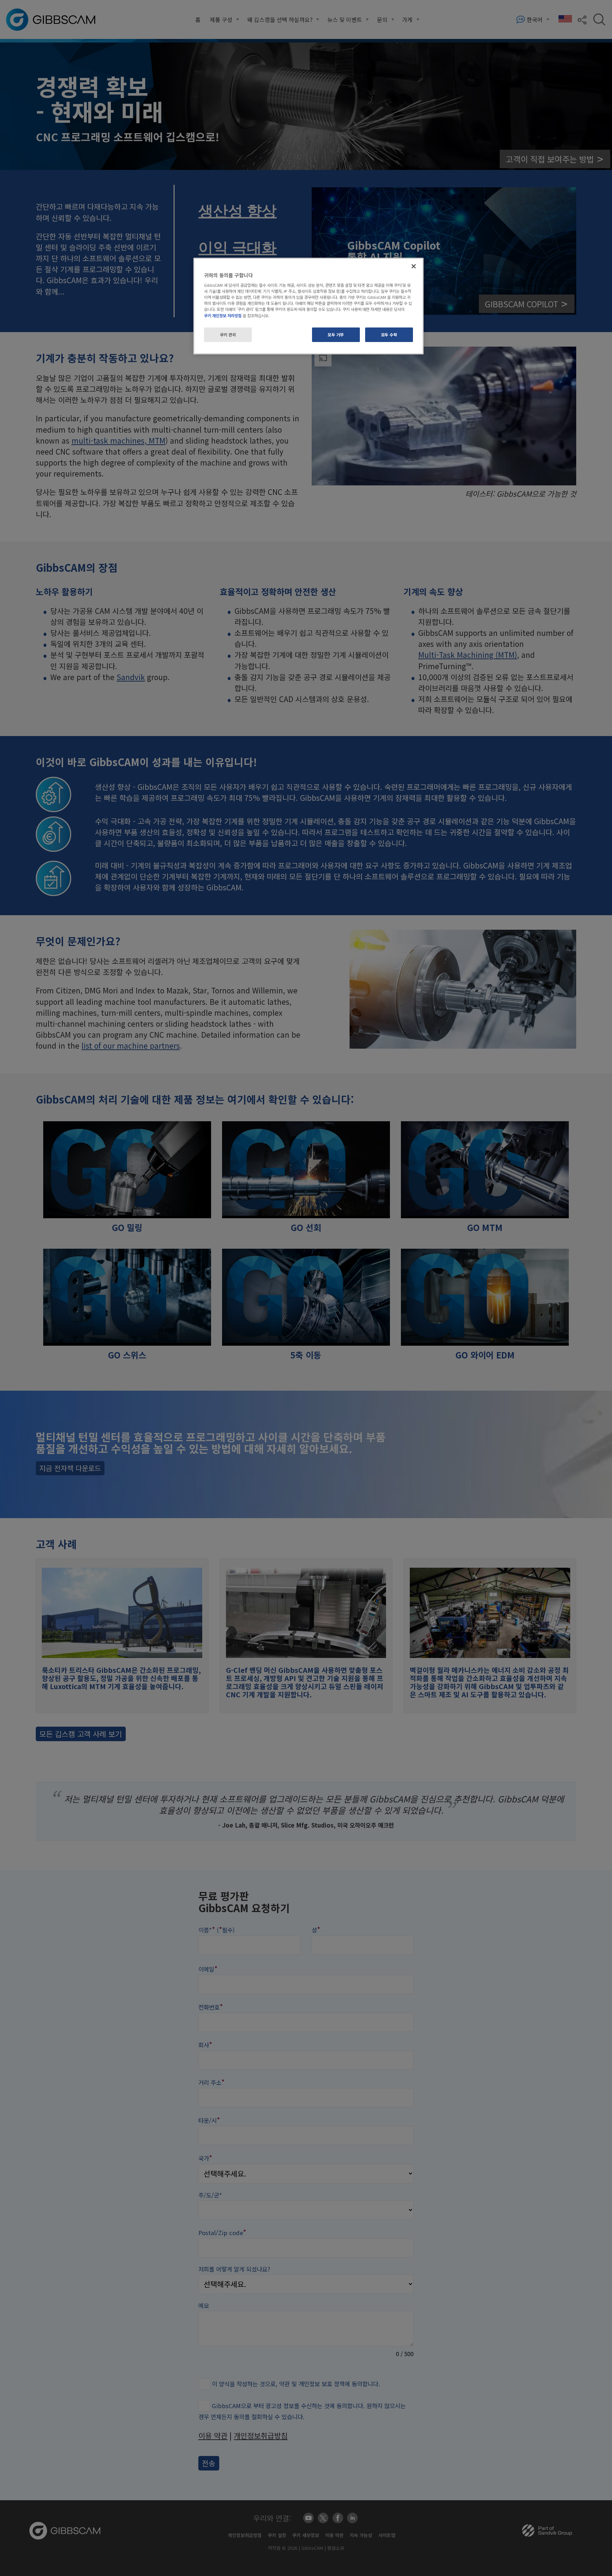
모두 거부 (336, 335)
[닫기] (414, 266)
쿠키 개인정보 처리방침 (223, 315)
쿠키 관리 (228, 335)
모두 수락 (389, 335)
